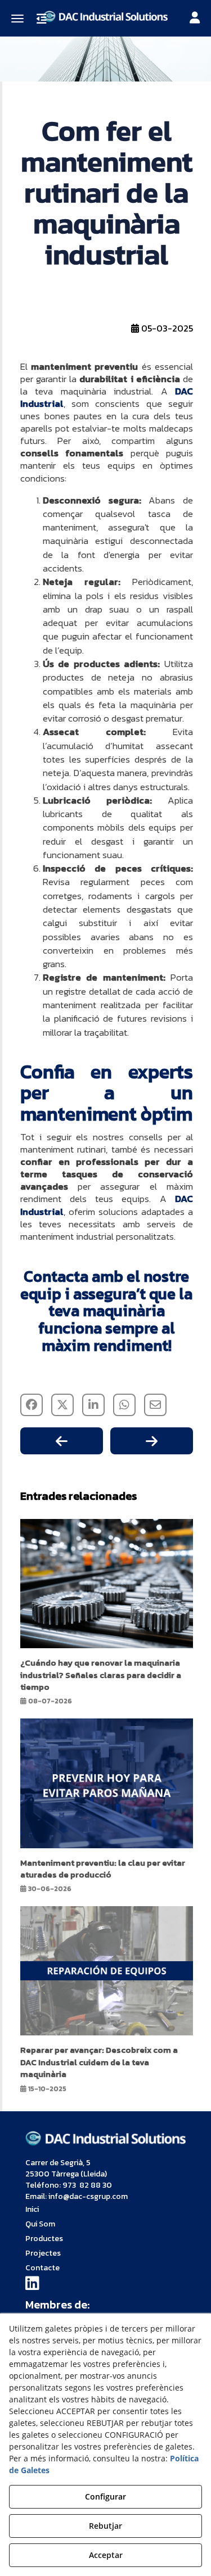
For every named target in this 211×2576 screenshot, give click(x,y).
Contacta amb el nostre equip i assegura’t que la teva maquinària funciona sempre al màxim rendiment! (106, 1311)
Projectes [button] (43, 2253)
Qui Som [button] (40, 2224)
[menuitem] (105, 2210)
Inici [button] (32, 2209)
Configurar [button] (105, 2496)
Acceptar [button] (106, 2555)
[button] (105, 15)
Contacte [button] (42, 2268)
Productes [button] (44, 2239)
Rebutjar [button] (105, 2526)
